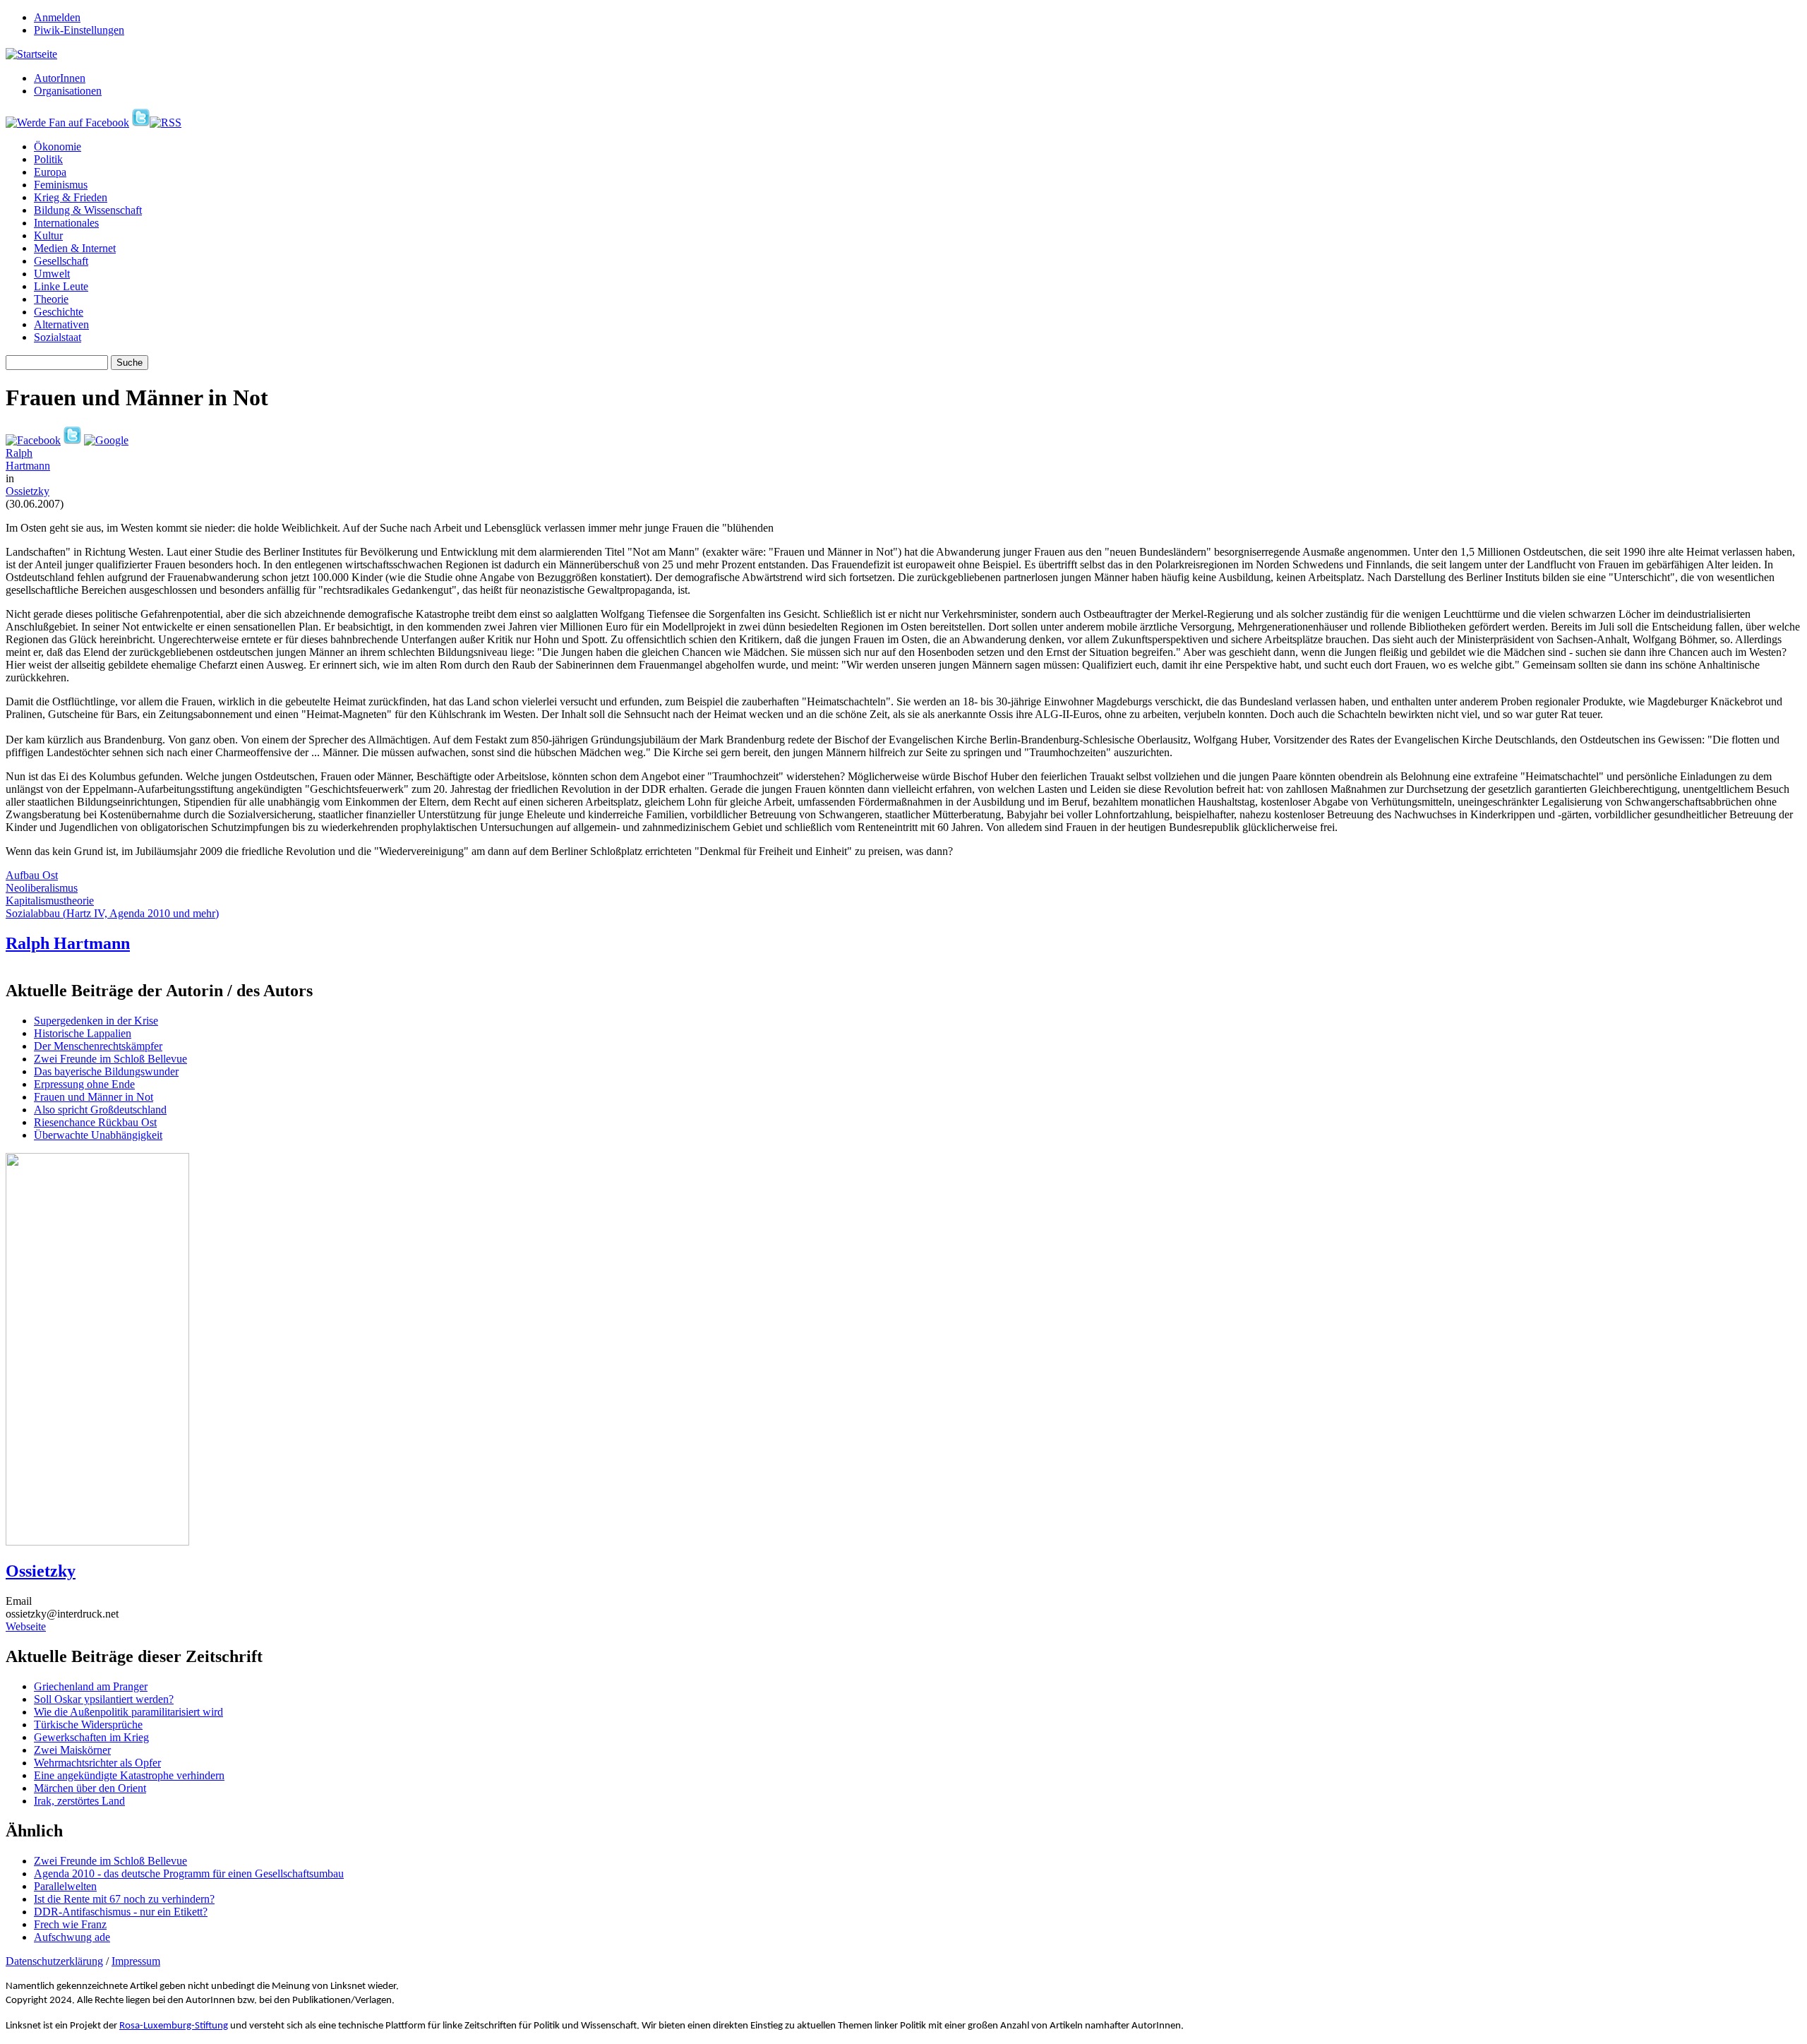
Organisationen (68, 91)
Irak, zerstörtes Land (79, 1801)
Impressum (136, 1961)
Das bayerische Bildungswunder (106, 1071)
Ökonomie (58, 147)
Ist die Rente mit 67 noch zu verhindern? (124, 1899)
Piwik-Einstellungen (79, 30)
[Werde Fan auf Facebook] (67, 122)
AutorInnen (60, 78)
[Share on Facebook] (33, 440)
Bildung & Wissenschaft (88, 210)
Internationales (66, 223)
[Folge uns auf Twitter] (141, 122)
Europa (50, 172)
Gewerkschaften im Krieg (91, 1737)
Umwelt (52, 274)
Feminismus (61, 185)
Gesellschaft (61, 261)
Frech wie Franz (70, 1924)
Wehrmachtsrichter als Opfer (97, 1763)
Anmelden (57, 17)
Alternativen (61, 324)
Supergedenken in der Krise (96, 1021)
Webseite (26, 1626)
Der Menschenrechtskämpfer (98, 1046)
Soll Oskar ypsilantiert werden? (104, 1699)
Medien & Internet (75, 248)
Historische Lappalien (83, 1033)
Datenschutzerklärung (54, 1961)
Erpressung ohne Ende (84, 1084)
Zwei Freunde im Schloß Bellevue (110, 1059)
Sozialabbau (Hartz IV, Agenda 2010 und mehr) (112, 913)
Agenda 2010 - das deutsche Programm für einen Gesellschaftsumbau (189, 1873)
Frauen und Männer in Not (94, 1097)
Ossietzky (28, 491)
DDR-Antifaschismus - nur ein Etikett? (121, 1912)
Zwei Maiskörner (72, 1750)
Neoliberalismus (42, 888)
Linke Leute (61, 286)
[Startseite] (31, 54)
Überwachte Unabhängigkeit (98, 1135)
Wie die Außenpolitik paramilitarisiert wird (128, 1712)
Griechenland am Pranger (91, 1686)
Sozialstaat (58, 337)
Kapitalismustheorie (50, 901)
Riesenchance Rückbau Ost (95, 1122)
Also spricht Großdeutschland (100, 1110)
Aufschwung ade (72, 1937)
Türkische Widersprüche (88, 1725)
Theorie (51, 299)
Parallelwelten (65, 1886)
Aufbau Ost (32, 875)
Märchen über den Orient (90, 1788)
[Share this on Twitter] (72, 440)
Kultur (48, 235)
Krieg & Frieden (71, 197)
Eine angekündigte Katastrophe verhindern (129, 1775)
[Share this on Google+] (106, 440)
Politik (48, 159)
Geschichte (59, 312)
